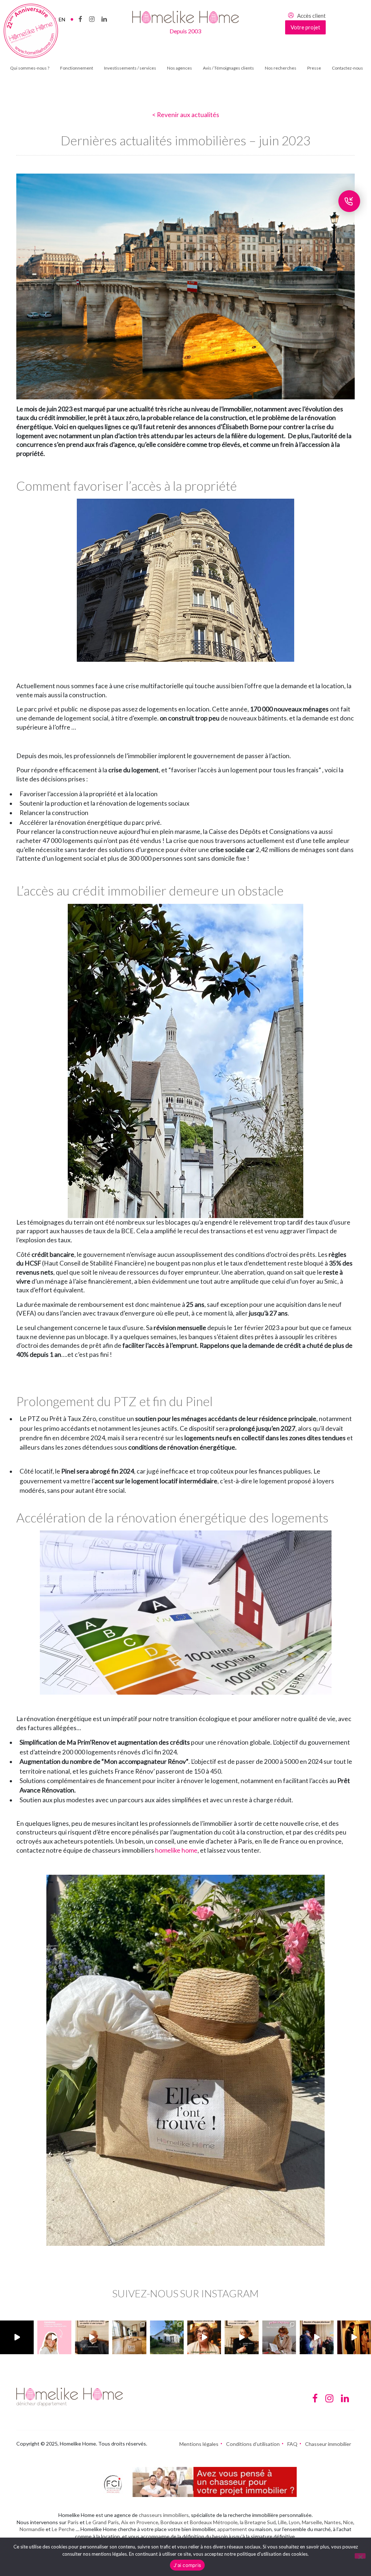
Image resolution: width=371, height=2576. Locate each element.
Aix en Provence (140, 2522)
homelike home (176, 1850)
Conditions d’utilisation (253, 2444)
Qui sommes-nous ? (30, 68)
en (62, 19)
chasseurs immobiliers (164, 2515)
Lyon (294, 2522)
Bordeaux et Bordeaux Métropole (199, 2522)
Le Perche (63, 2529)
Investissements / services (130, 68)
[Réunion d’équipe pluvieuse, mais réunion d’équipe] (316, 2337)
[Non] (360, 2556)
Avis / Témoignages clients (228, 68)
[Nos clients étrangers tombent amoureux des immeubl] (204, 2337)
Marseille (312, 2522)
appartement (232, 2529)
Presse (314, 68)
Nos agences (180, 68)
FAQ (292, 2444)
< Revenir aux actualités (186, 115)
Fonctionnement (77, 68)
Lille (282, 2522)
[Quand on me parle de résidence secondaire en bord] (54, 2337)
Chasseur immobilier (328, 2444)
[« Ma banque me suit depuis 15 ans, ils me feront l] (92, 2337)
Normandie (32, 2529)
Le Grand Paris (102, 2522)
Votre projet (305, 27)
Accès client (311, 16)
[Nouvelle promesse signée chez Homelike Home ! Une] (167, 2337)
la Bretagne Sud (258, 2522)
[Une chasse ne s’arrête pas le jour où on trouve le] (241, 2337)
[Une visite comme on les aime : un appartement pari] (354, 2337)
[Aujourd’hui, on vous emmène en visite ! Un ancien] (17, 2337)
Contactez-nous (347, 68)
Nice (348, 2522)
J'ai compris (187, 2565)
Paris (73, 2522)
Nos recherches (281, 68)
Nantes (333, 2522)
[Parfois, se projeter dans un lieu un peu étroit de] (279, 2337)
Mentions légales (199, 2444)
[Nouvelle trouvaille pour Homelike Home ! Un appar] (129, 2337)
